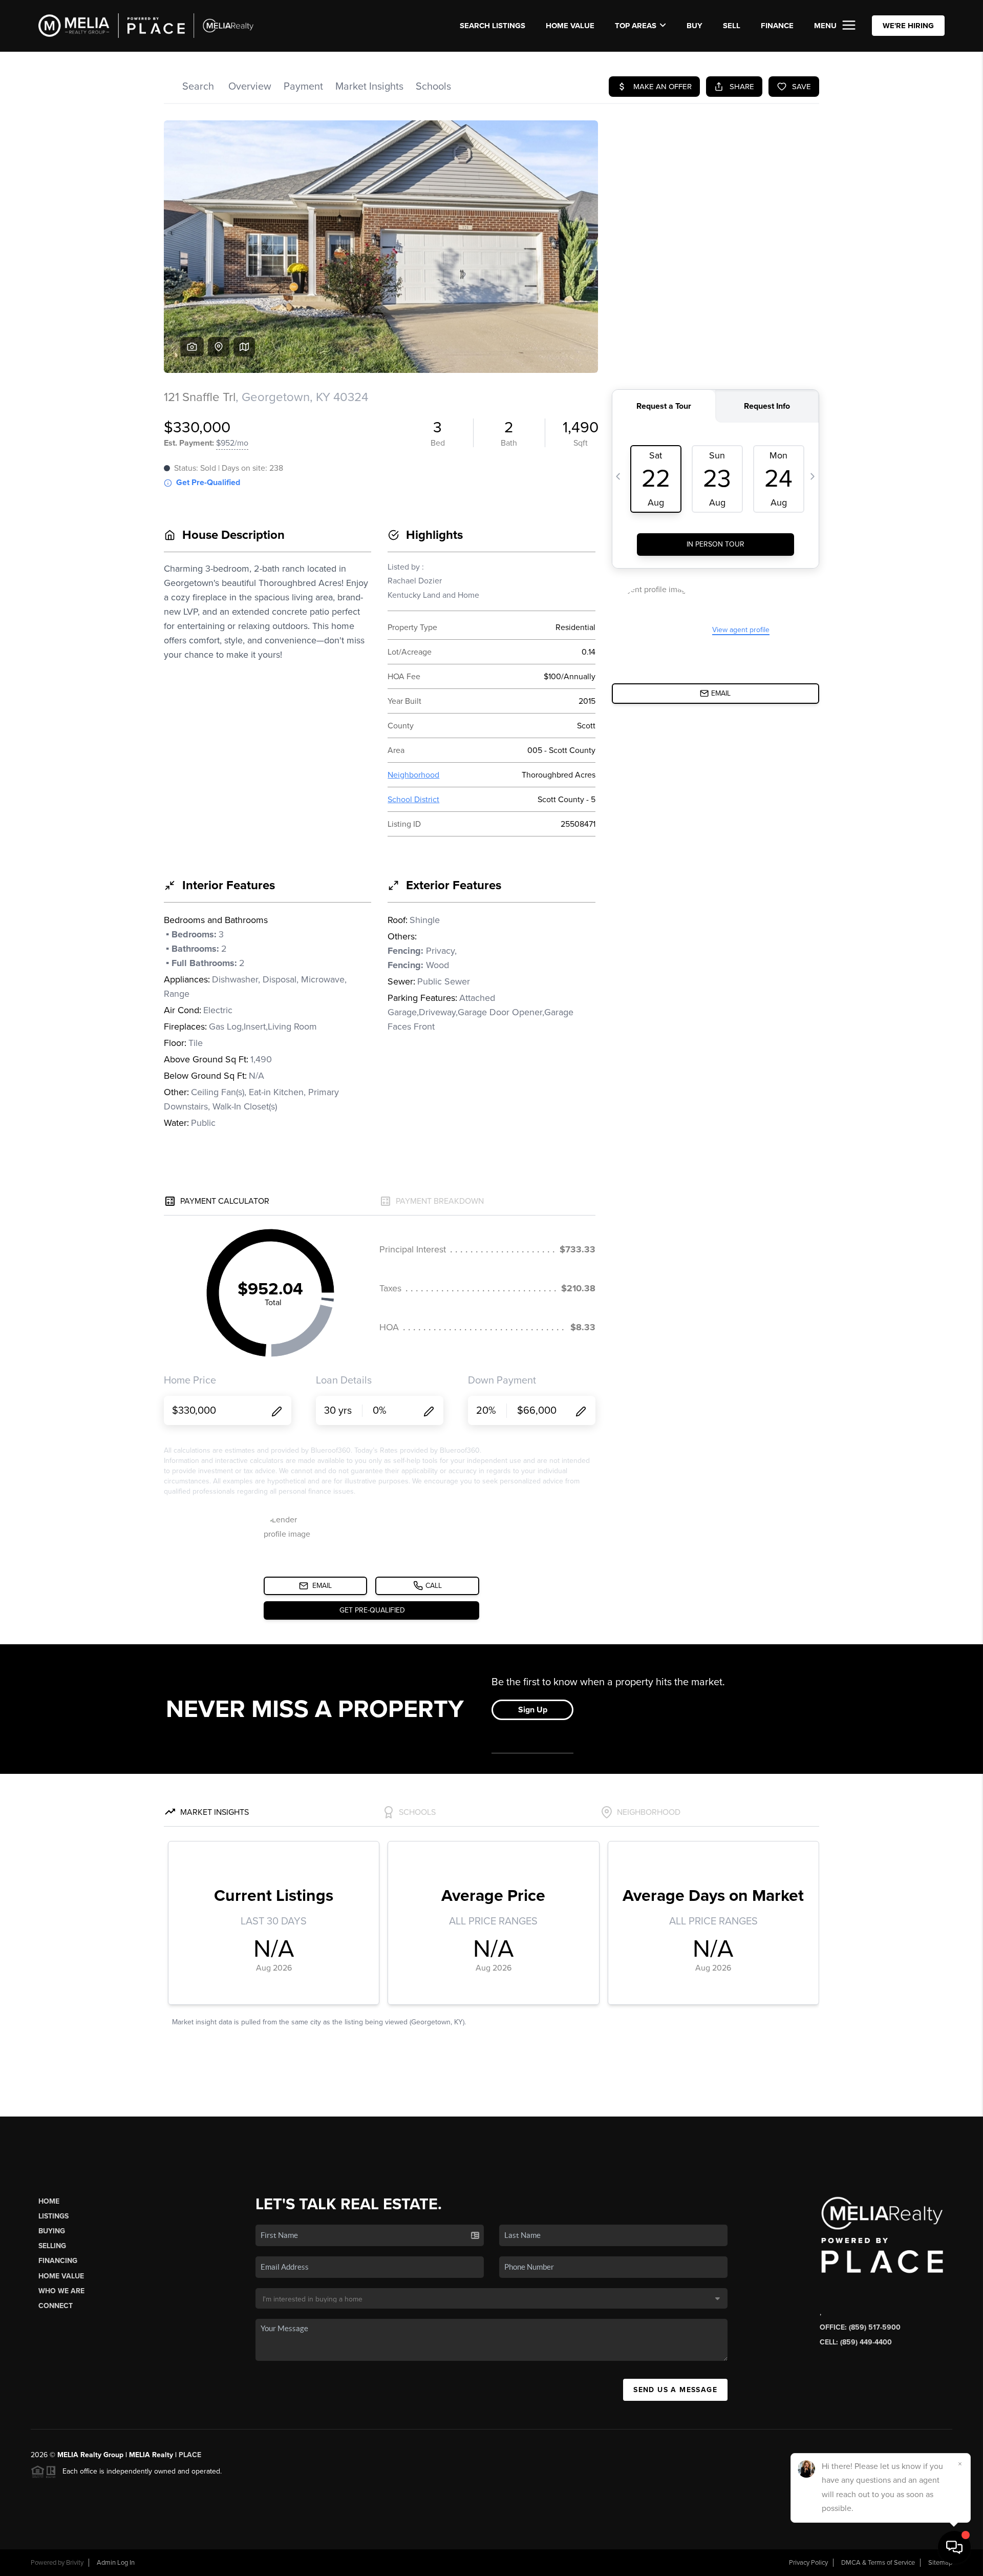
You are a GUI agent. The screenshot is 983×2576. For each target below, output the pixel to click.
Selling (52, 2246)
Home (49, 2201)
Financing (58, 2261)
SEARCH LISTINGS (493, 26)
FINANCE (777, 26)
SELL (732, 26)
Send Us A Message (675, 2390)
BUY (694, 26)
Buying (52, 2231)
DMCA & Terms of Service (878, 2563)
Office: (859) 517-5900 (860, 2327)
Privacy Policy (808, 2563)
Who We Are (61, 2291)
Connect (56, 2306)
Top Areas (636, 26)
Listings (54, 2216)
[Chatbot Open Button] (954, 2547)
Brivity (75, 2563)
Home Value (570, 26)
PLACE (190, 2455)
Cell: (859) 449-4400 (856, 2342)
